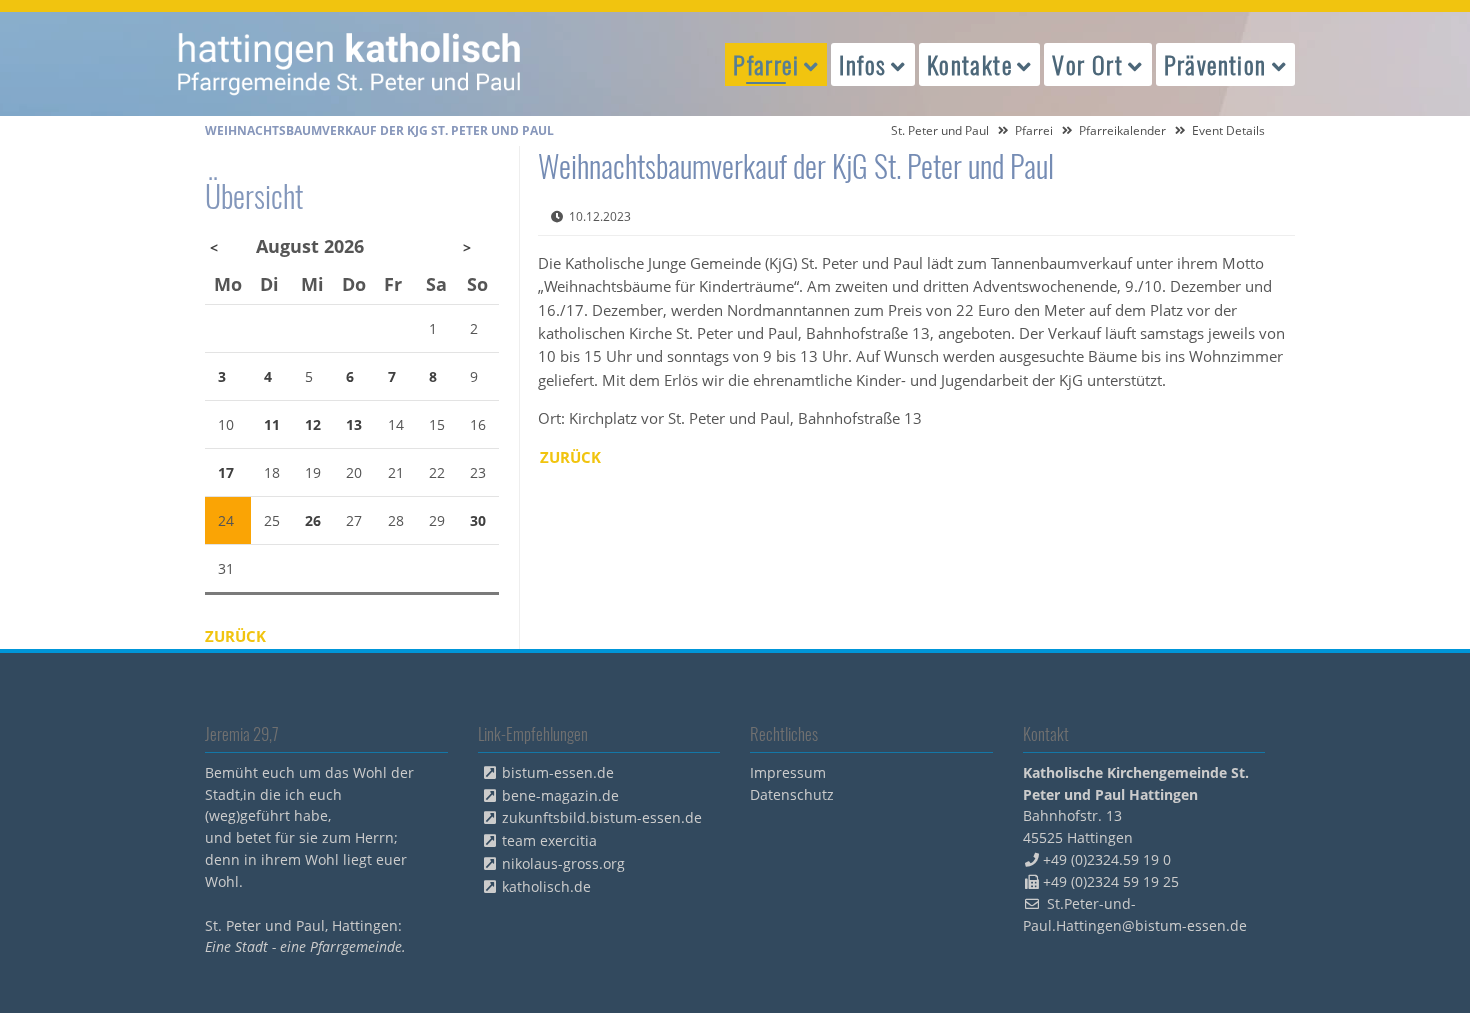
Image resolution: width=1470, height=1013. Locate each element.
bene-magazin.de (560, 795)
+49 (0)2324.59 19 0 (1107, 859)
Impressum (788, 772)
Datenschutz (792, 794)
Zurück (570, 457)
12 (313, 424)
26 (313, 520)
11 (272, 424)
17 (226, 472)
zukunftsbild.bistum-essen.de (602, 817)
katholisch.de (546, 886)
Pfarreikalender (1122, 130)
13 (354, 424)
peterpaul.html (350, 64)
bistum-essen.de (558, 772)
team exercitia (549, 840)
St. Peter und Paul (940, 130)
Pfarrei (1034, 130)
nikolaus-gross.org (563, 863)
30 (478, 520)
